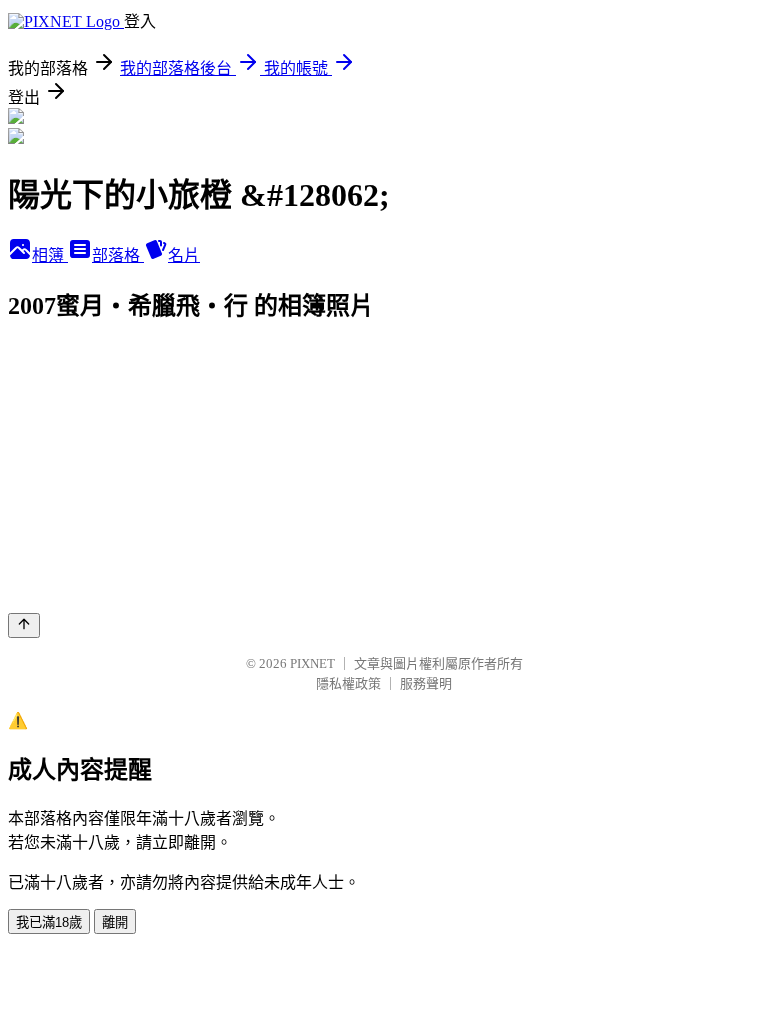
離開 (115, 922)
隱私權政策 (348, 683)
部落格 (118, 255)
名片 (184, 255)
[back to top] (24, 625)
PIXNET (312, 663)
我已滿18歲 (49, 922)
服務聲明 (426, 683)
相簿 (50, 255)
